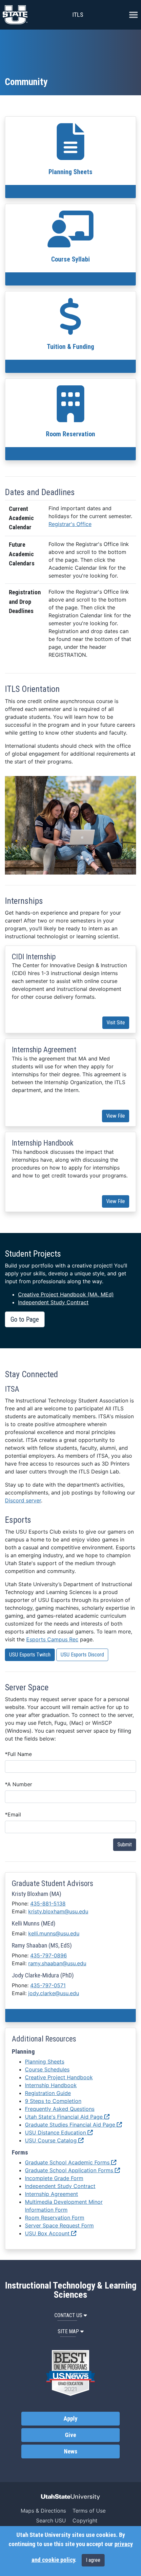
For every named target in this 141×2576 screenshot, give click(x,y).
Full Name (18, 1754)
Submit (125, 1845)
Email (13, 1814)
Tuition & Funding (70, 347)
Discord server (23, 1500)
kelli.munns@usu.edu (54, 1933)
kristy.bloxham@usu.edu (58, 1911)
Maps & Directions (43, 2511)
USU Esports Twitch (30, 1655)
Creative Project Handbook (59, 2077)
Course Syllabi (70, 259)
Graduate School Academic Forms (68, 2162)
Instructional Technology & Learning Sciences (71, 2290)
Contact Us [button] (68, 2315)
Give (70, 2435)
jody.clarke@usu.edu (54, 1993)
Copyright (85, 2520)
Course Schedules (47, 2069)
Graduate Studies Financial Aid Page (71, 2125)
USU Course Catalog (52, 2140)
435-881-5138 (48, 1904)
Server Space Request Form (59, 2225)
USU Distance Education (56, 2132)
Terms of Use (89, 2511)
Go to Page (25, 1319)
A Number (19, 1784)
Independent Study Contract (53, 1302)
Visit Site (116, 1023)
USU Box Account (48, 2233)
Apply (70, 2419)
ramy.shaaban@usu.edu (57, 1963)
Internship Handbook (51, 2085)
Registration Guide (48, 2093)
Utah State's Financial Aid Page (65, 2117)
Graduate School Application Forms (70, 2170)
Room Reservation (70, 434)
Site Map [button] (68, 2331)
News (71, 2451)
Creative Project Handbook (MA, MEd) (66, 1294)
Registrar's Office (70, 524)
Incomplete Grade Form (54, 2178)
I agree (93, 2560)
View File (116, 1116)
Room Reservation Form (55, 2218)
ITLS (78, 15)
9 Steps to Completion (53, 2101)
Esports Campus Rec (52, 1639)
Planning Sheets (70, 172)
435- (49, 1955)
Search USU (51, 2520)
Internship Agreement (51, 2194)
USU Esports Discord (82, 1655)
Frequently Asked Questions (60, 2109)
